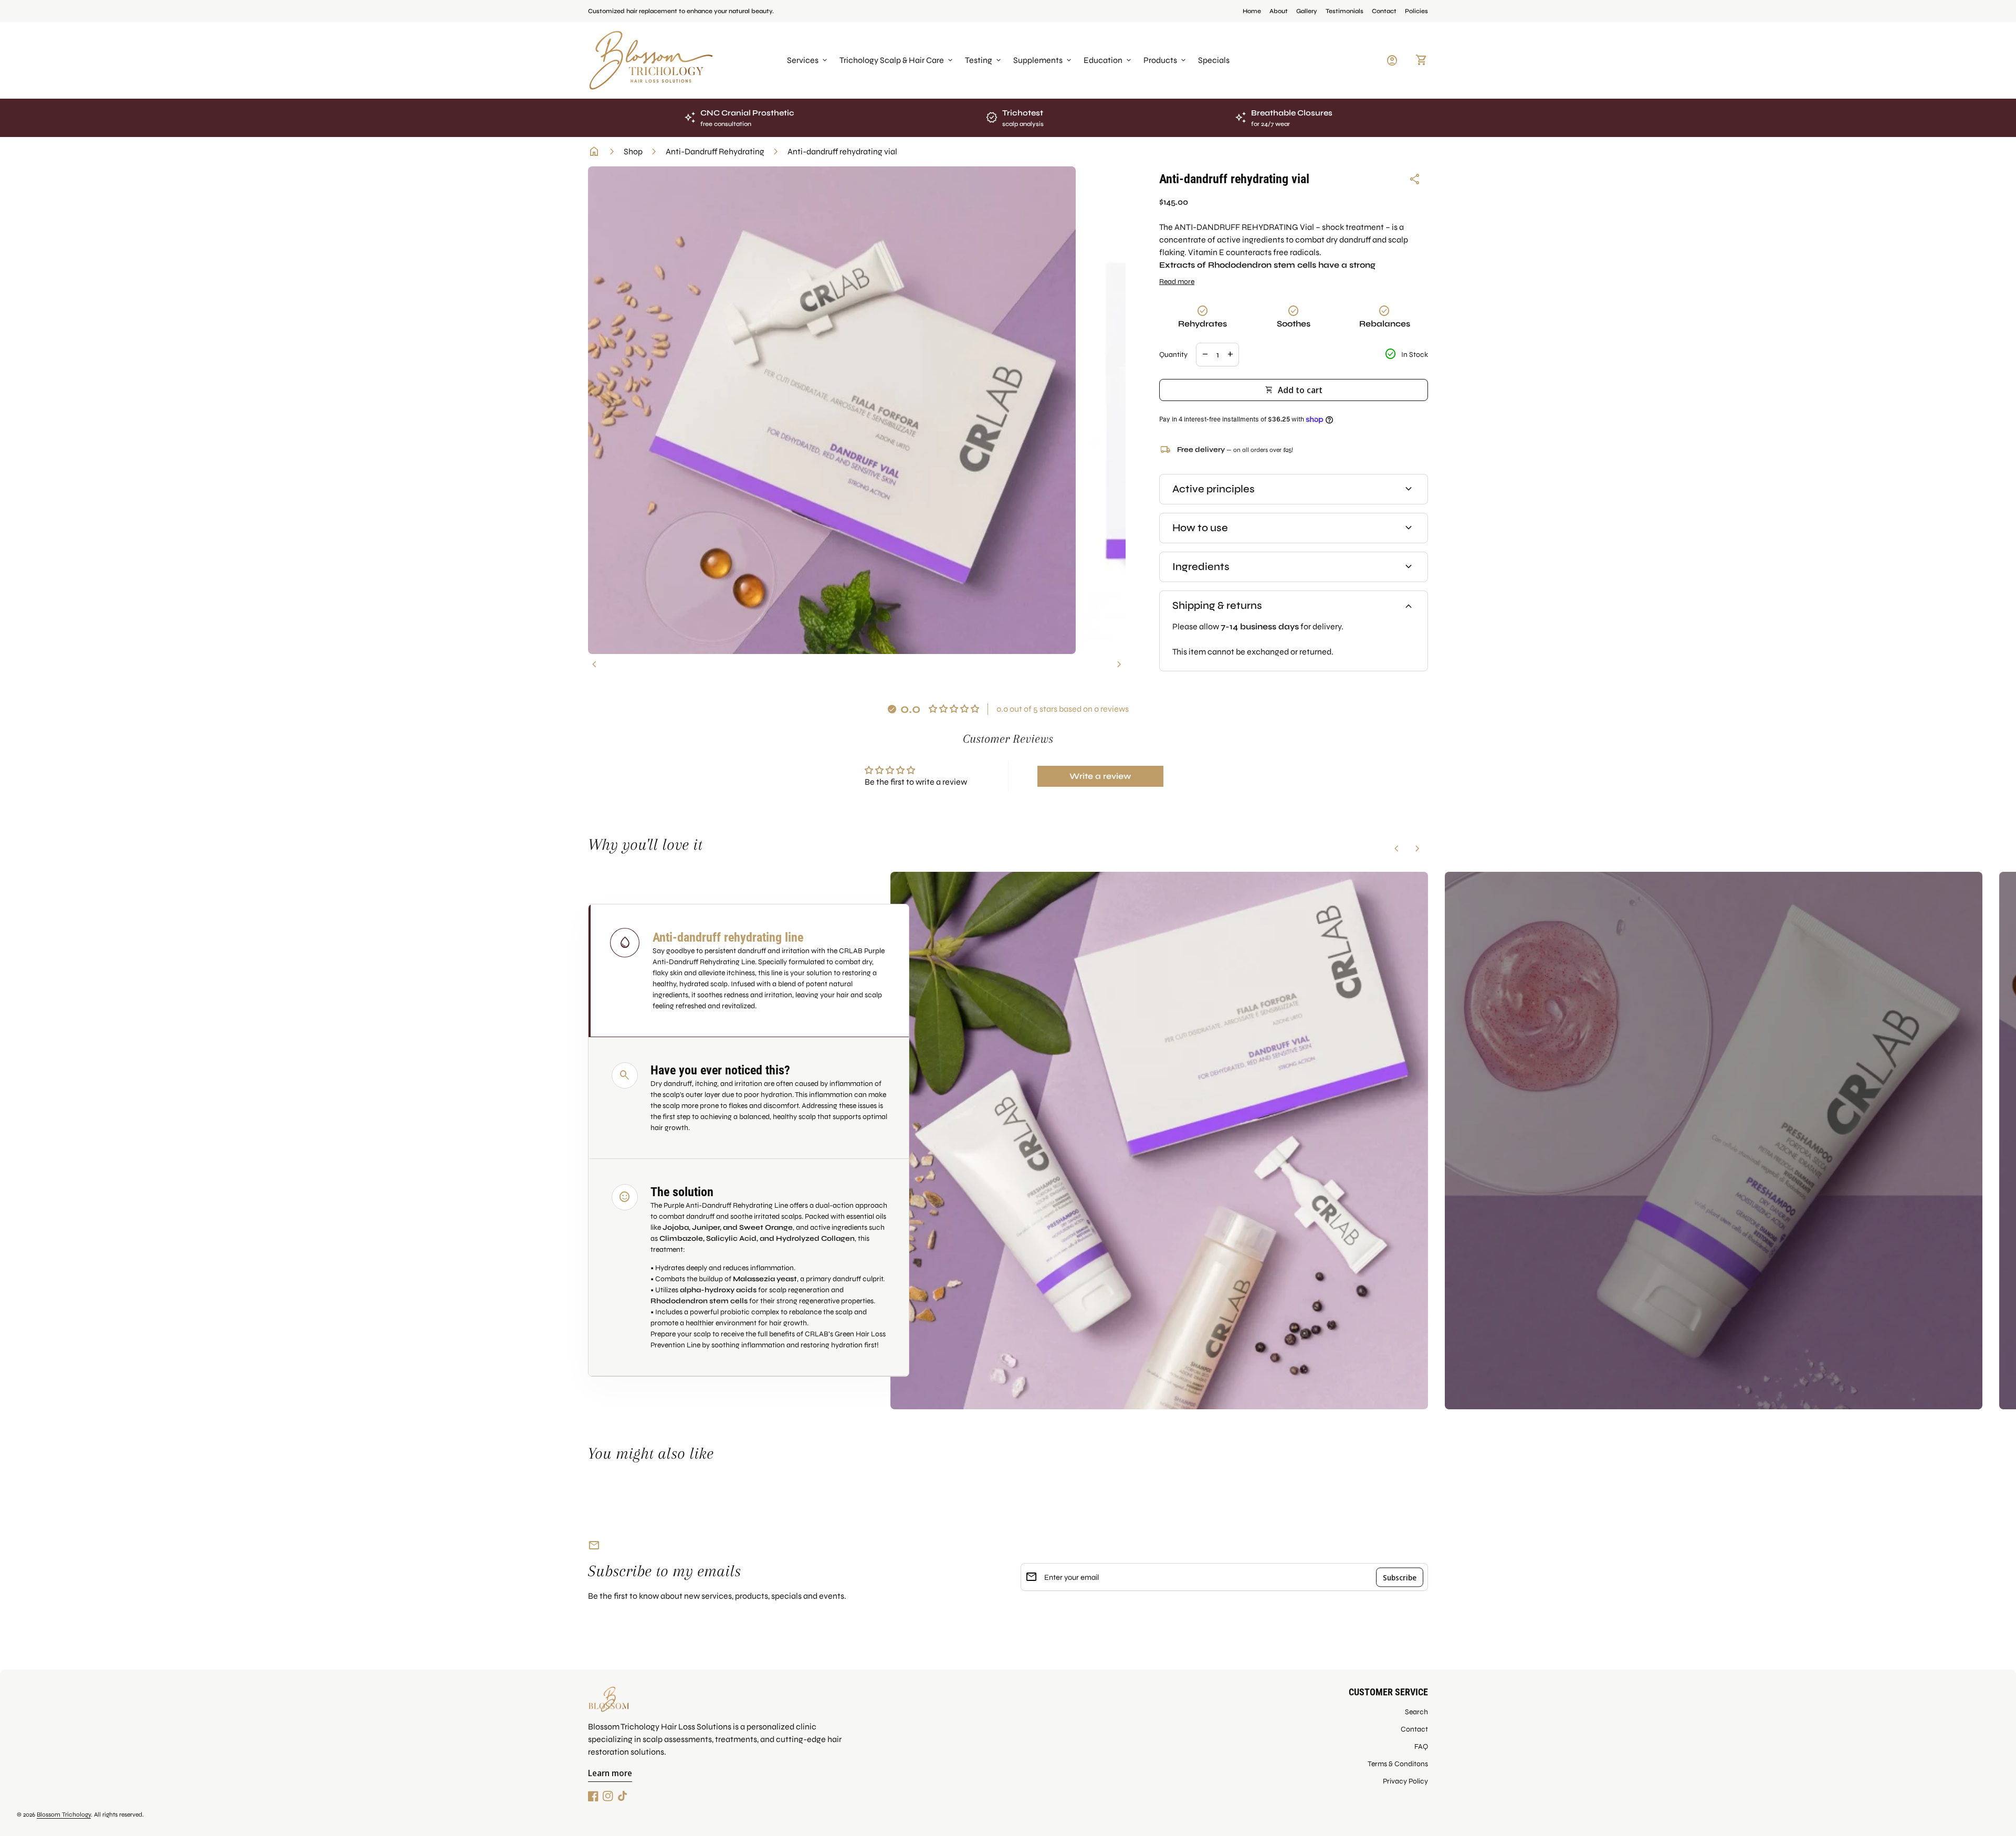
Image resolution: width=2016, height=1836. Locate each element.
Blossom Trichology (64, 1814)
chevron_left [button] (594, 664)
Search (1416, 1712)
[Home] (651, 60)
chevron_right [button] (1119, 664)
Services (808, 60)
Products (1165, 60)
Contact (1384, 11)
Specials (1214, 60)
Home (1252, 11)
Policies (1416, 11)
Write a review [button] (1100, 776)
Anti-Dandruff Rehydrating (715, 151)
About (1279, 11)
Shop (633, 151)
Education (1108, 60)
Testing (984, 60)
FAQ (1421, 1747)
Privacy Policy (1405, 1781)
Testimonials (1345, 11)
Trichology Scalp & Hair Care (897, 60)
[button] (749, 971)
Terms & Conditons (1398, 1764)
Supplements (1043, 60)
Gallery (1307, 11)
